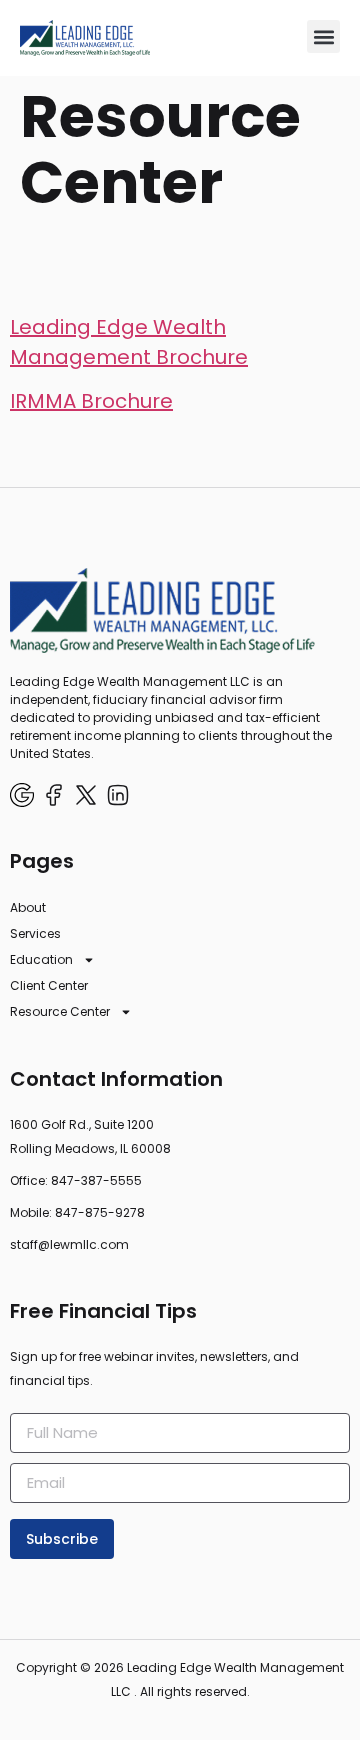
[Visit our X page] (86, 795)
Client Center (49, 985)
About (28, 907)
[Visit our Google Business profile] (22, 795)
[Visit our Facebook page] (54, 795)
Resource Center (60, 1011)
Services (35, 933)
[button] (323, 36)
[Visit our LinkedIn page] (118, 795)
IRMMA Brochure (91, 401)
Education (41, 959)
